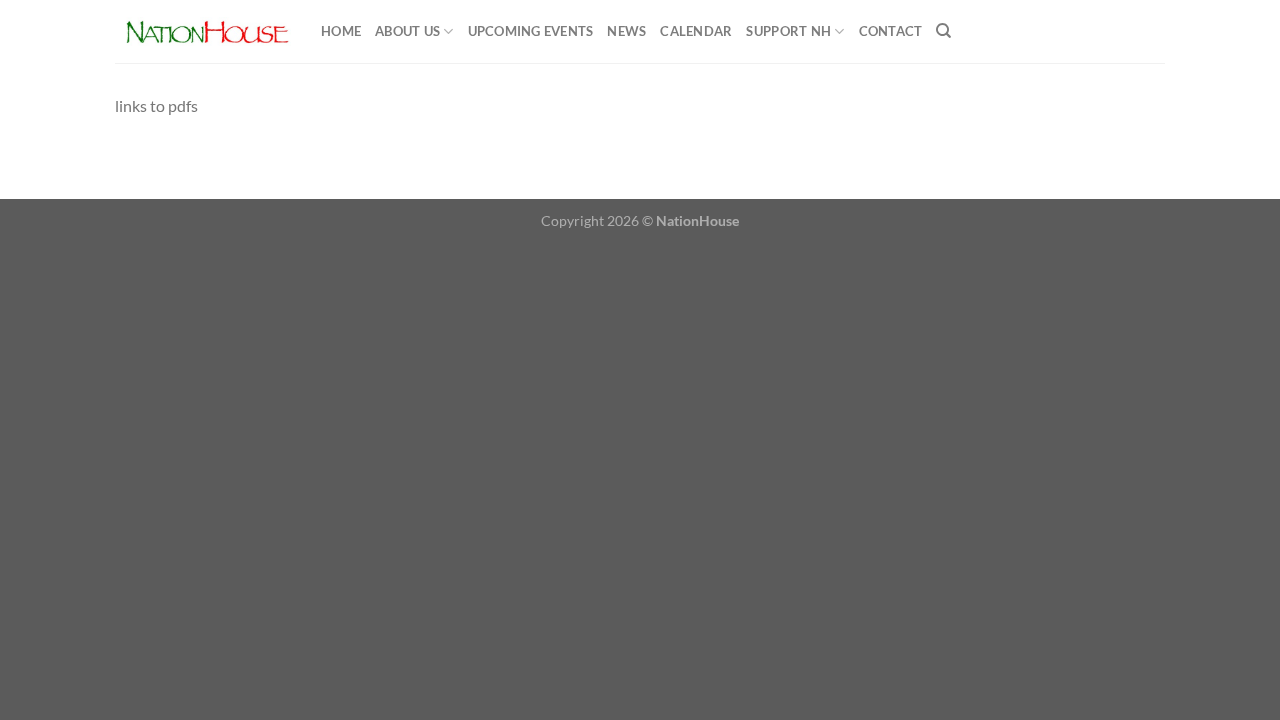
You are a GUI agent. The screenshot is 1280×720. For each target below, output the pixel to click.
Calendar (696, 31)
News (626, 31)
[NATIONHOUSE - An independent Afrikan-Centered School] (203, 31)
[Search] (943, 31)
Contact (891, 31)
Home (341, 31)
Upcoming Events (531, 31)
